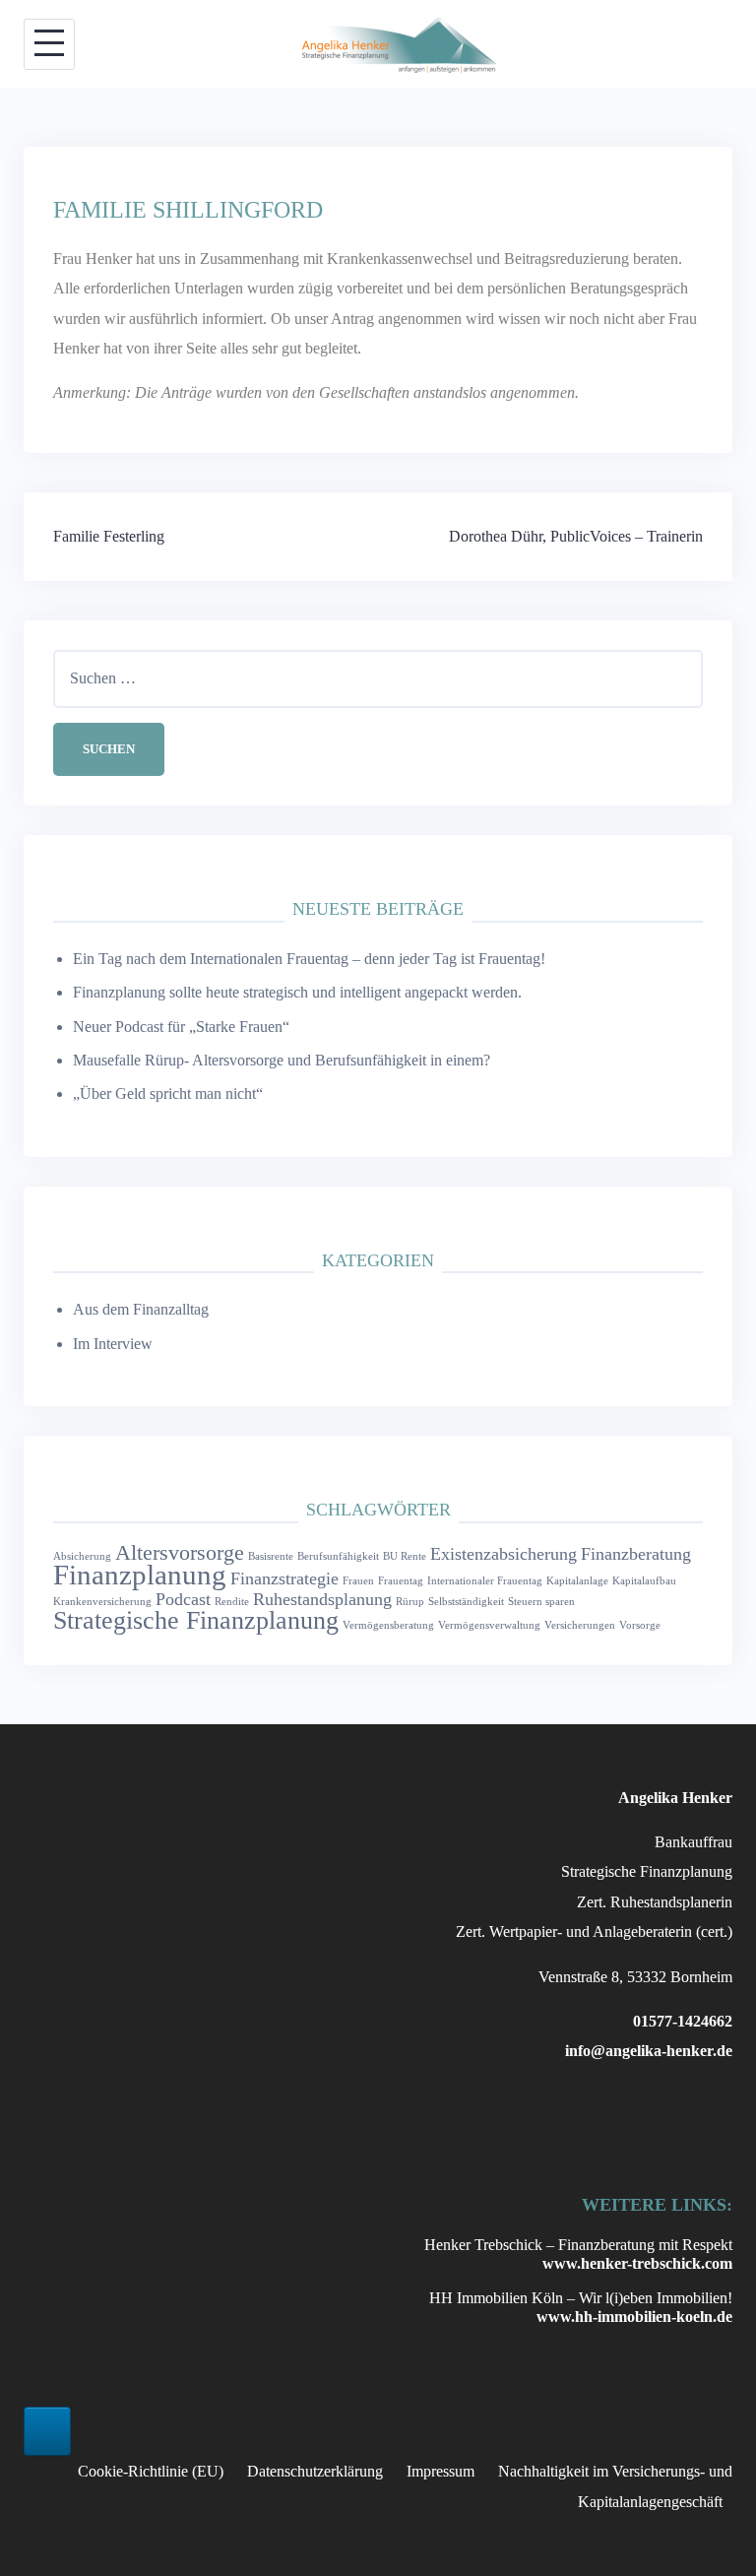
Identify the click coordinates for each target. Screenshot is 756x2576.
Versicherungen (580, 1625)
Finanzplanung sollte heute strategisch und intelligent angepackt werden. (297, 992)
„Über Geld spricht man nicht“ (168, 1094)
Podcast (183, 1599)
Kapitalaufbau (644, 1581)
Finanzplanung (140, 1575)
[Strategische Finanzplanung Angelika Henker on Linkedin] (47, 2431)
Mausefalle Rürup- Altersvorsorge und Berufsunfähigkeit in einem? (282, 1060)
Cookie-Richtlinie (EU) (151, 2471)
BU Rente (405, 1556)
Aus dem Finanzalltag (141, 1309)
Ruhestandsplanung (322, 1599)
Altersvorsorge (180, 1552)
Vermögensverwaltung (489, 1625)
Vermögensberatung (388, 1625)
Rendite (232, 1602)
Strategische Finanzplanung (196, 1620)
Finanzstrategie (284, 1578)
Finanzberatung (636, 1554)
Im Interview (113, 1344)
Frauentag (401, 1581)
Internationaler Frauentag (485, 1581)
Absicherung (82, 1556)
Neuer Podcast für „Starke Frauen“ (181, 1027)
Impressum (441, 2471)
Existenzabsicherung (504, 1554)
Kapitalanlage (577, 1581)
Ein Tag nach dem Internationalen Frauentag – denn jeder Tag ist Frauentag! (309, 959)
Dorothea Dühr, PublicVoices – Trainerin (576, 536)
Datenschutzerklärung (315, 2471)
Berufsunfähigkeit (338, 1556)
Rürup (410, 1602)
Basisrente (271, 1556)
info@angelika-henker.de (649, 2051)
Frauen (358, 1581)
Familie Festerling (109, 536)
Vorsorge (640, 1625)
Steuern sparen (541, 1602)
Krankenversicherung (102, 1602)
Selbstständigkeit (466, 1602)
